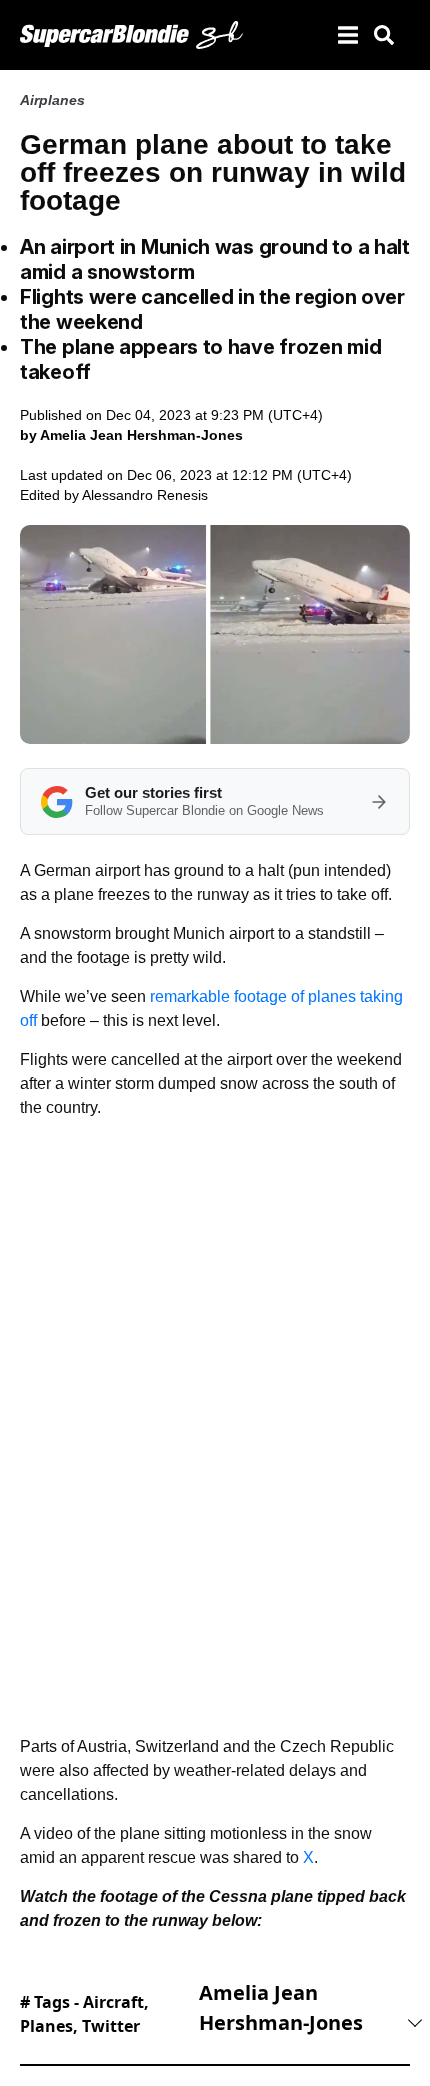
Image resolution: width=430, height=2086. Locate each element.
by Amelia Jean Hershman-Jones (131, 435)
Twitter (111, 2026)
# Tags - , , (84, 2014)
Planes (46, 2026)
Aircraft (113, 2002)
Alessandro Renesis (145, 495)
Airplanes (52, 100)
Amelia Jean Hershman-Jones (281, 2007)
